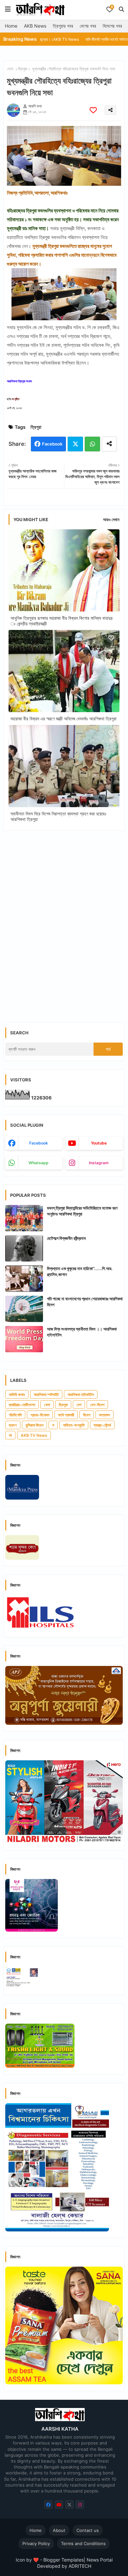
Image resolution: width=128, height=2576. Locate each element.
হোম (10, 69)
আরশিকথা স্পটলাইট (46, 1395)
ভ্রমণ (13, 1425)
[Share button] (109, 444)
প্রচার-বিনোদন (40, 1415)
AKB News (35, 26)
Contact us (88, 2530)
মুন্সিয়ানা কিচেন (34, 1425)
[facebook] (48, 2504)
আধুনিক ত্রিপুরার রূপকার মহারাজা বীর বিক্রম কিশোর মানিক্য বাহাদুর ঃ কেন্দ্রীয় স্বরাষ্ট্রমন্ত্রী (62, 621)
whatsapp (39, 1163)
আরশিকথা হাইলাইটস (81, 1395)
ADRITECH (80, 2566)
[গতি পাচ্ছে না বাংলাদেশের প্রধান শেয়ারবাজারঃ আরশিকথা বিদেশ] (24, 1309)
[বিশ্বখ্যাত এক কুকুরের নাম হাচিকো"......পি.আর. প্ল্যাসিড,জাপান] (24, 1279)
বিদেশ (87, 1415)
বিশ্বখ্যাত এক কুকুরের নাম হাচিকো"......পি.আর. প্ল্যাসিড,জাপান (80, 1271)
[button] (121, 9)
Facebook (52, 444)
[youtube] (59, 2504)
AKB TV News (34, 1435)
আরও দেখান (111, 519)
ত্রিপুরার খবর (63, 26)
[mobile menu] (8, 9)
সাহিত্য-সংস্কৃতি (74, 1425)
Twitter (75, 444)
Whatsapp (92, 444)
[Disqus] (64, 921)
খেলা (47, 1405)
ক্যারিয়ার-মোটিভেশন (22, 1405)
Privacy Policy (36, 2543)
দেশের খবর (88, 26)
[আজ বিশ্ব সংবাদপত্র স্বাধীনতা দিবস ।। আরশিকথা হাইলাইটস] (24, 1339)
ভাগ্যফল (105, 1415)
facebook (39, 1143)
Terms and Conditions (83, 2543)
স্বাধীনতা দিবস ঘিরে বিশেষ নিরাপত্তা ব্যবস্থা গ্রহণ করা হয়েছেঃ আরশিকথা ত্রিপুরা (58, 816)
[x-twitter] (69, 2504)
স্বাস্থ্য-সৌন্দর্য (102, 1425)
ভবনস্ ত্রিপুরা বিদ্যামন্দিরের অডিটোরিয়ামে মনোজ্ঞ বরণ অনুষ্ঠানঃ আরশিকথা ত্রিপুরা (82, 1211)
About (59, 2530)
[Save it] (93, 110)
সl (10, 1435)
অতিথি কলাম (17, 1395)
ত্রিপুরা (23, 69)
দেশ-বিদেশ (97, 1405)
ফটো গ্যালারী (66, 1415)
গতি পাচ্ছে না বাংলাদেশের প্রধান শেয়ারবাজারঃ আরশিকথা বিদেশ (85, 1302)
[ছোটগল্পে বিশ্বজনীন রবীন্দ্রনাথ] (24, 1248)
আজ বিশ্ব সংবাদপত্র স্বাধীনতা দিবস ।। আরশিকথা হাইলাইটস (82, 1332)
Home (11, 26)
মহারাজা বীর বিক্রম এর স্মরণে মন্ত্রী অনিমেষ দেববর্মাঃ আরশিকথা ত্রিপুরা (64, 719)
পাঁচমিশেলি (15, 1415)
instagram (99, 1163)
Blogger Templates (64, 2560)
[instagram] (80, 2504)
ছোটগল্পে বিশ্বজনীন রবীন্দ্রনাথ (66, 1238)
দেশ (79, 1405)
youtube (99, 1143)
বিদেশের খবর (112, 26)
